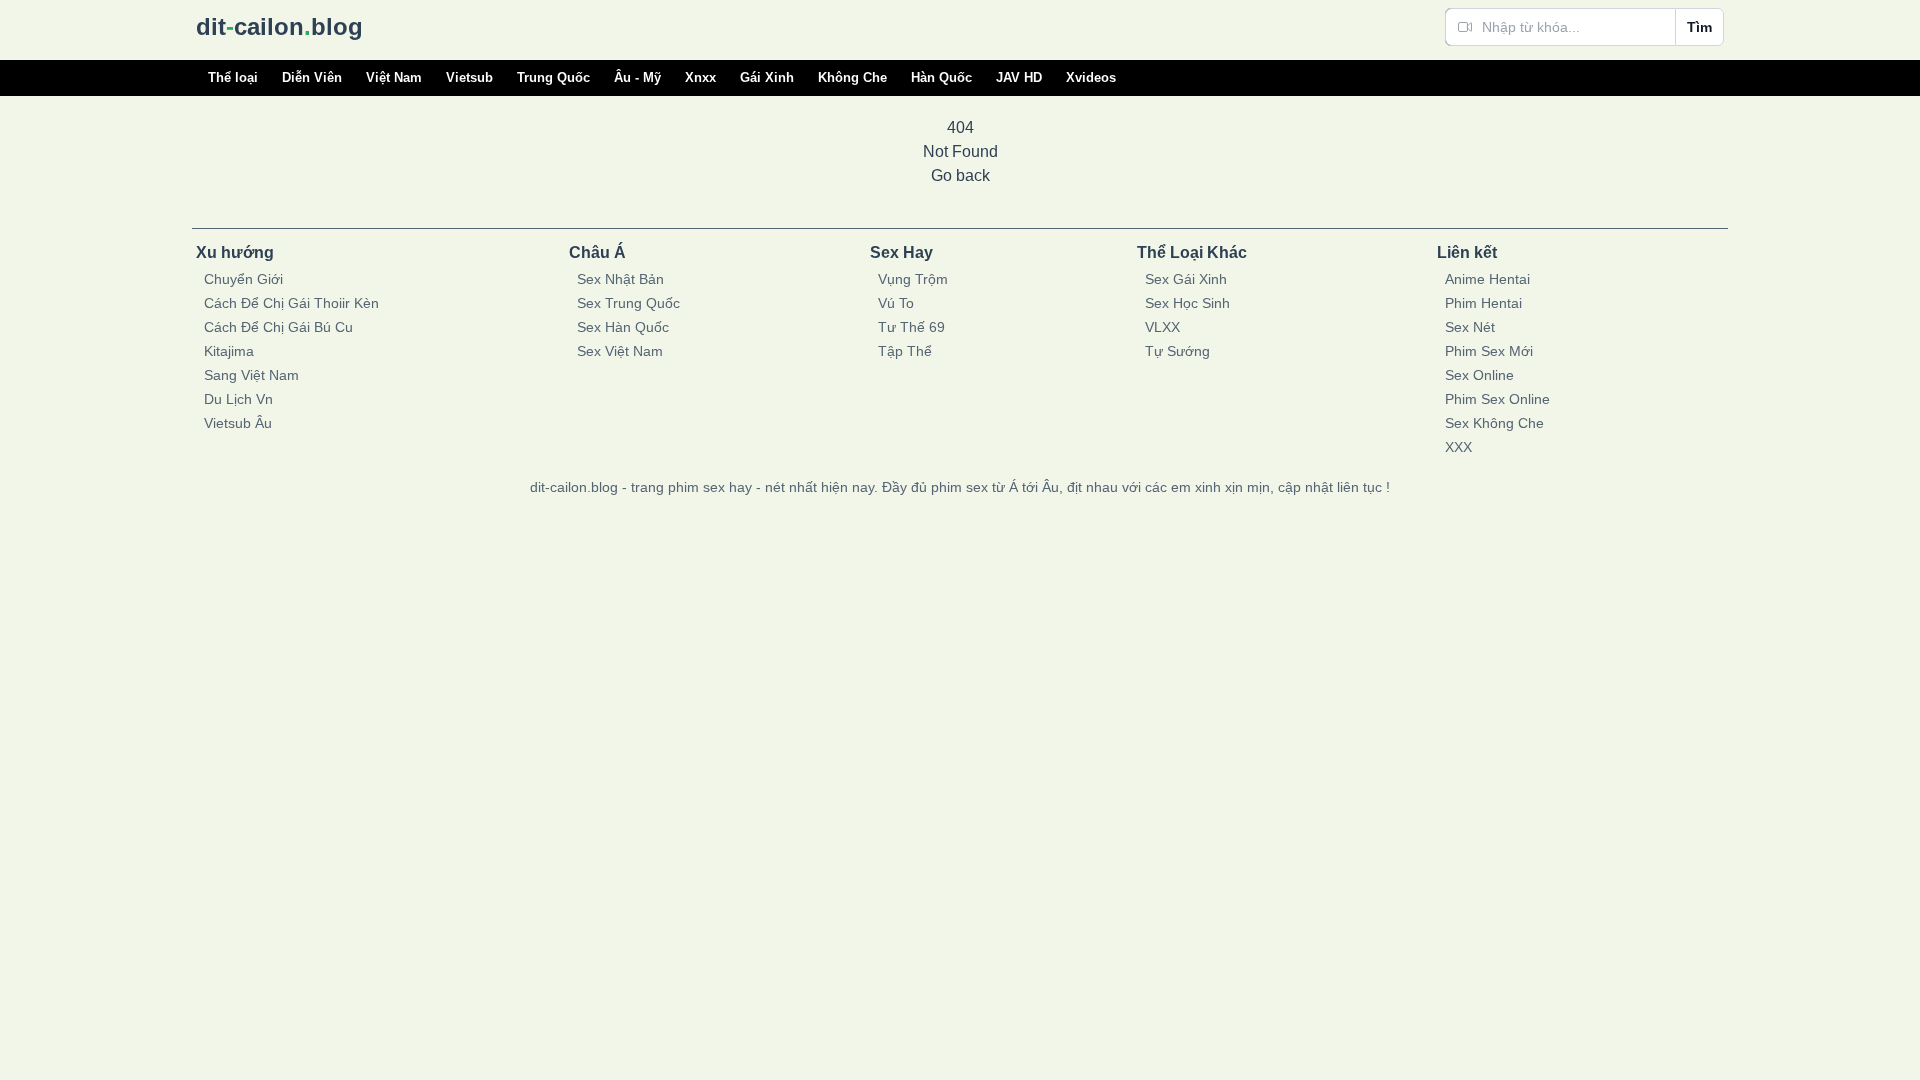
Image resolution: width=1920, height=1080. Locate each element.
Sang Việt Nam (251, 375)
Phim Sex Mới (1489, 351)
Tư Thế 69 (911, 327)
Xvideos (1091, 77)
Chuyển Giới (243, 279)
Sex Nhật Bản (620, 279)
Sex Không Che (1494, 423)
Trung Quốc (553, 77)
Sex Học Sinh (1187, 303)
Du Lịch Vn (238, 399)
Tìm (1699, 27)
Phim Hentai (1483, 303)
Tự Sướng (1177, 351)
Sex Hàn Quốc (623, 327)
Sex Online (1479, 375)
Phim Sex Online (1497, 399)
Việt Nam (394, 77)
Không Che (852, 77)
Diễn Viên (312, 77)
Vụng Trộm (913, 279)
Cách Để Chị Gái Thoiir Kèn (291, 303)
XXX (1458, 447)
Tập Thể (905, 351)
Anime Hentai (1487, 279)
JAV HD (1019, 77)
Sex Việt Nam (620, 351)
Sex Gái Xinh (1186, 279)
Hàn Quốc (941, 77)
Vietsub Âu (238, 423)
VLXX (1162, 327)
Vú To (896, 303)
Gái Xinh (767, 77)
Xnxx (700, 77)
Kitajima (229, 351)
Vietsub (469, 77)
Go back (960, 175)
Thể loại (233, 77)
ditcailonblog (279, 26)
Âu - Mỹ (637, 77)
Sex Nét (1470, 327)
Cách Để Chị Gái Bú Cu (278, 327)
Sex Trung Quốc (628, 303)
